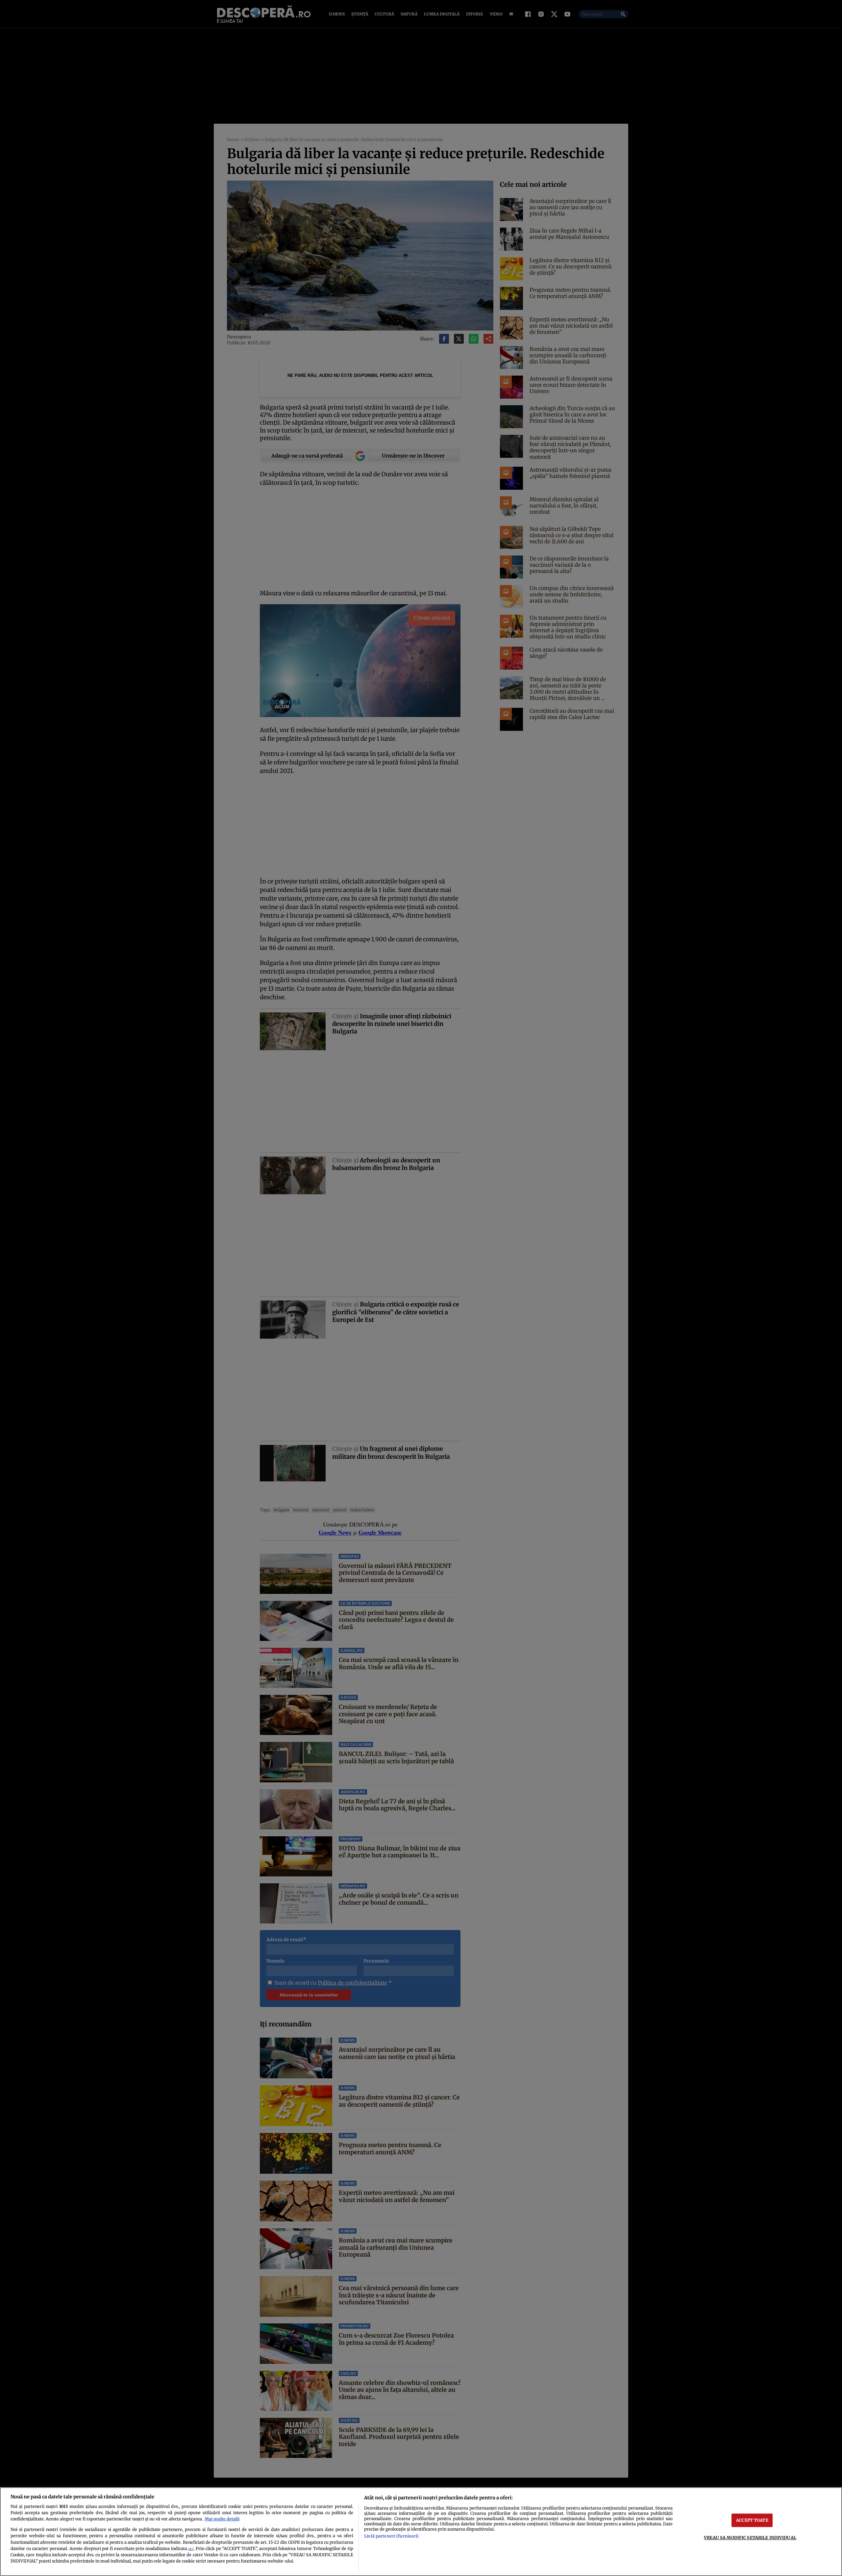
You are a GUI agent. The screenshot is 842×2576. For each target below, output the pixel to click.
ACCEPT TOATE (752, 2520)
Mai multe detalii (222, 2519)
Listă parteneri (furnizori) (391, 2536)
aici (191, 2549)
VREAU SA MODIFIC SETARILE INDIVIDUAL (750, 2538)
